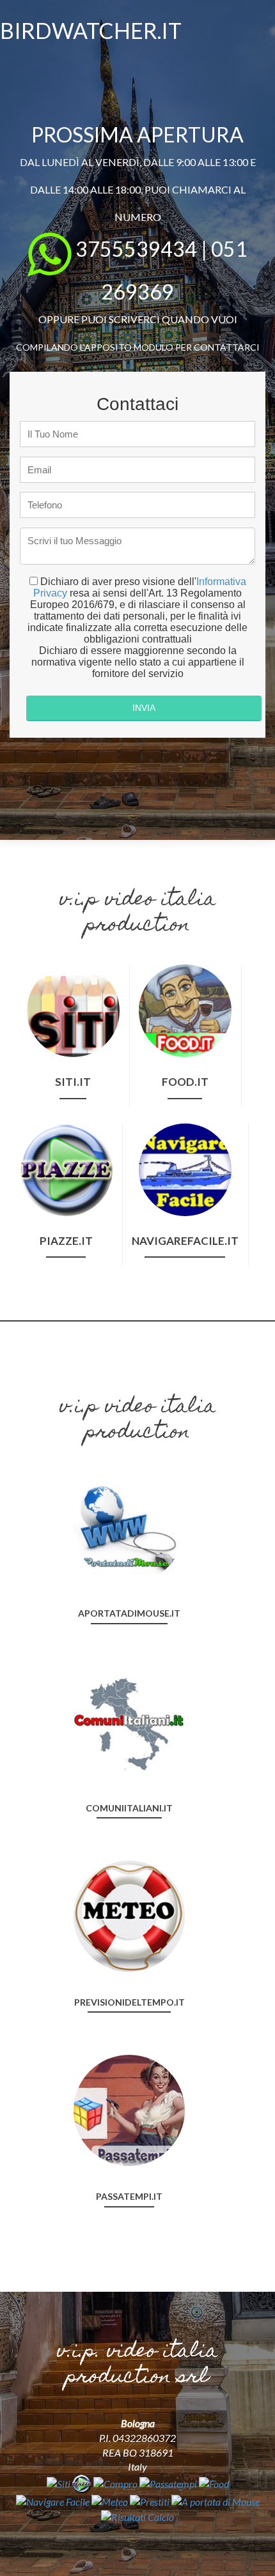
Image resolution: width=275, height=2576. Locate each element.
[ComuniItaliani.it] (129, 1720)
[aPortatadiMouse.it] (129, 1526)
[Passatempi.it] (129, 2109)
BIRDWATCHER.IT (91, 30)
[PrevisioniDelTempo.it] (129, 1915)
